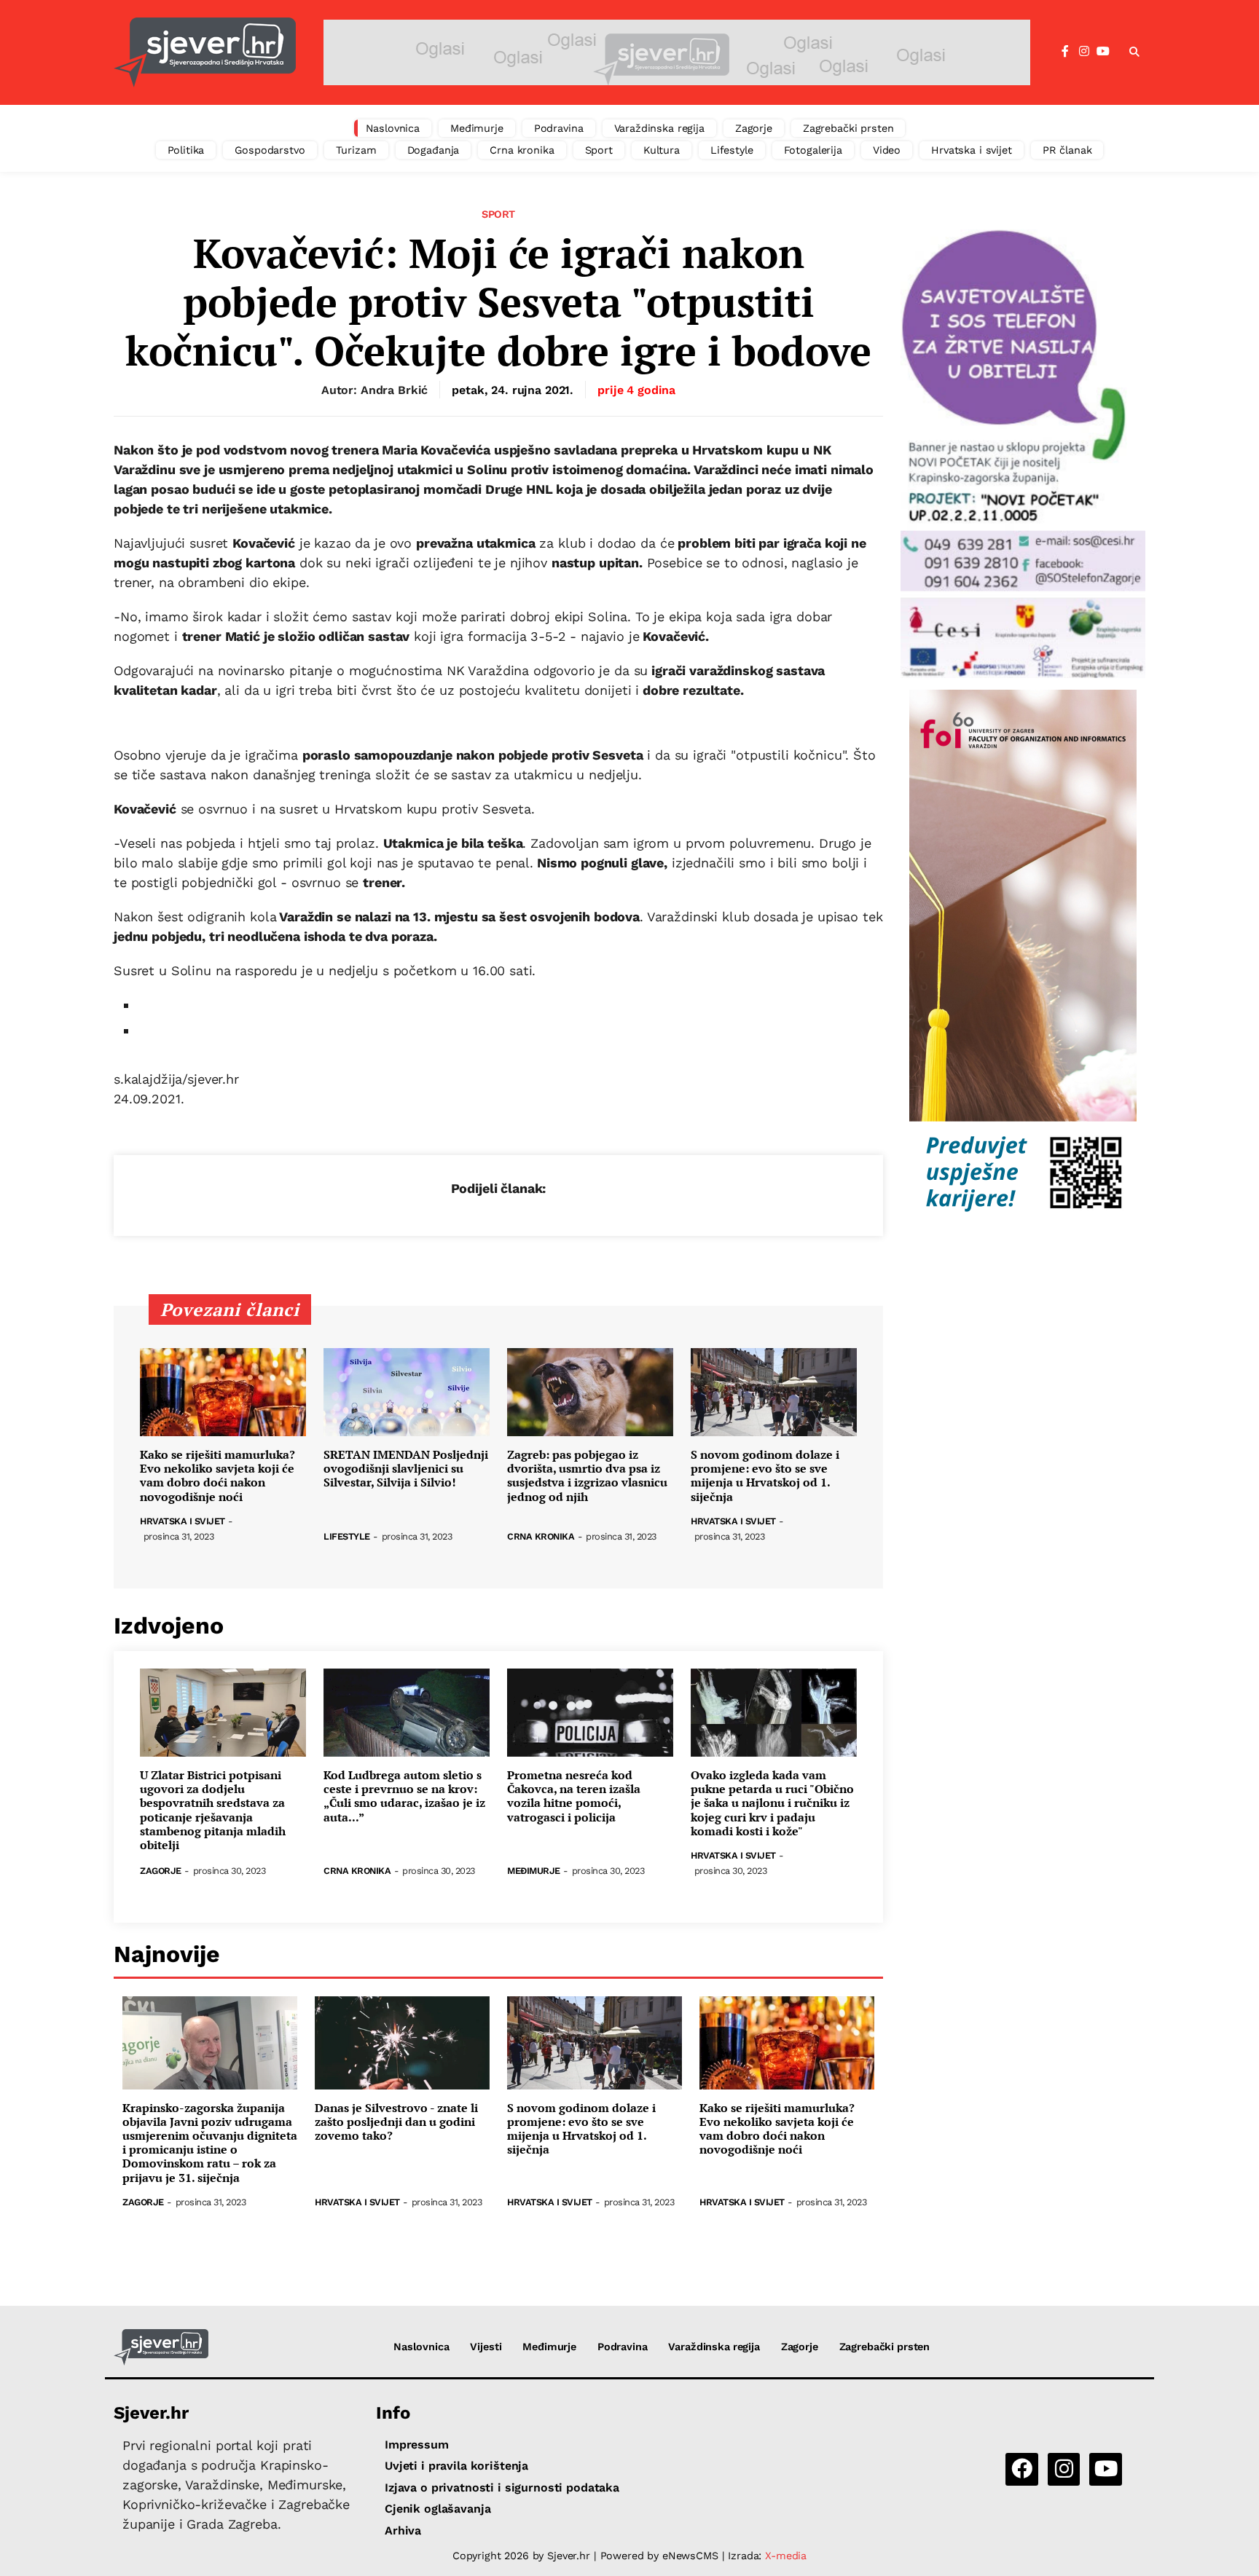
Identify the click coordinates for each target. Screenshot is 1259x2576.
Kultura (662, 150)
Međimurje (477, 128)
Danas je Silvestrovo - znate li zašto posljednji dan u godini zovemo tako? (396, 2122)
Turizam (356, 150)
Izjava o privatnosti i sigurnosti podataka (502, 2488)
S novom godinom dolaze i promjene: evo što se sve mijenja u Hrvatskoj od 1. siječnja (765, 1476)
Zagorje (754, 128)
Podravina (559, 128)
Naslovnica (393, 128)
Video (887, 150)
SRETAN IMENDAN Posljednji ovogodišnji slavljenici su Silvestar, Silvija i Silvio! (406, 1469)
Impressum (417, 2445)
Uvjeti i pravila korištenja (456, 2466)
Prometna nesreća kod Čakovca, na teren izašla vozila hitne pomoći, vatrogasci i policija (574, 1796)
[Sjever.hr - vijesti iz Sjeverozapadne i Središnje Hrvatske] (205, 52)
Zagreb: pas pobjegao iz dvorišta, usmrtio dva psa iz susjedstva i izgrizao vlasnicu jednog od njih (587, 1476)
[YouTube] (1103, 52)
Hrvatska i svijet (972, 150)
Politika (186, 150)
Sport (599, 150)
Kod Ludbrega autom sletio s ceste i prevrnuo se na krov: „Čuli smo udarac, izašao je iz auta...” (404, 1796)
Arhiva (403, 2530)
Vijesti (486, 2347)
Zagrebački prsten (848, 128)
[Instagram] (1084, 52)
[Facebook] (1065, 52)
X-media (786, 2556)
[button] (1134, 52)
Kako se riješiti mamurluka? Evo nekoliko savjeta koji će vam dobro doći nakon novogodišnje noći (217, 1476)
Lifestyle (732, 150)
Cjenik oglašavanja (438, 2509)
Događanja (434, 150)
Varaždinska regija (659, 128)
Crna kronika (522, 150)
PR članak (1067, 150)
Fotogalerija (813, 150)
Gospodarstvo (270, 150)
